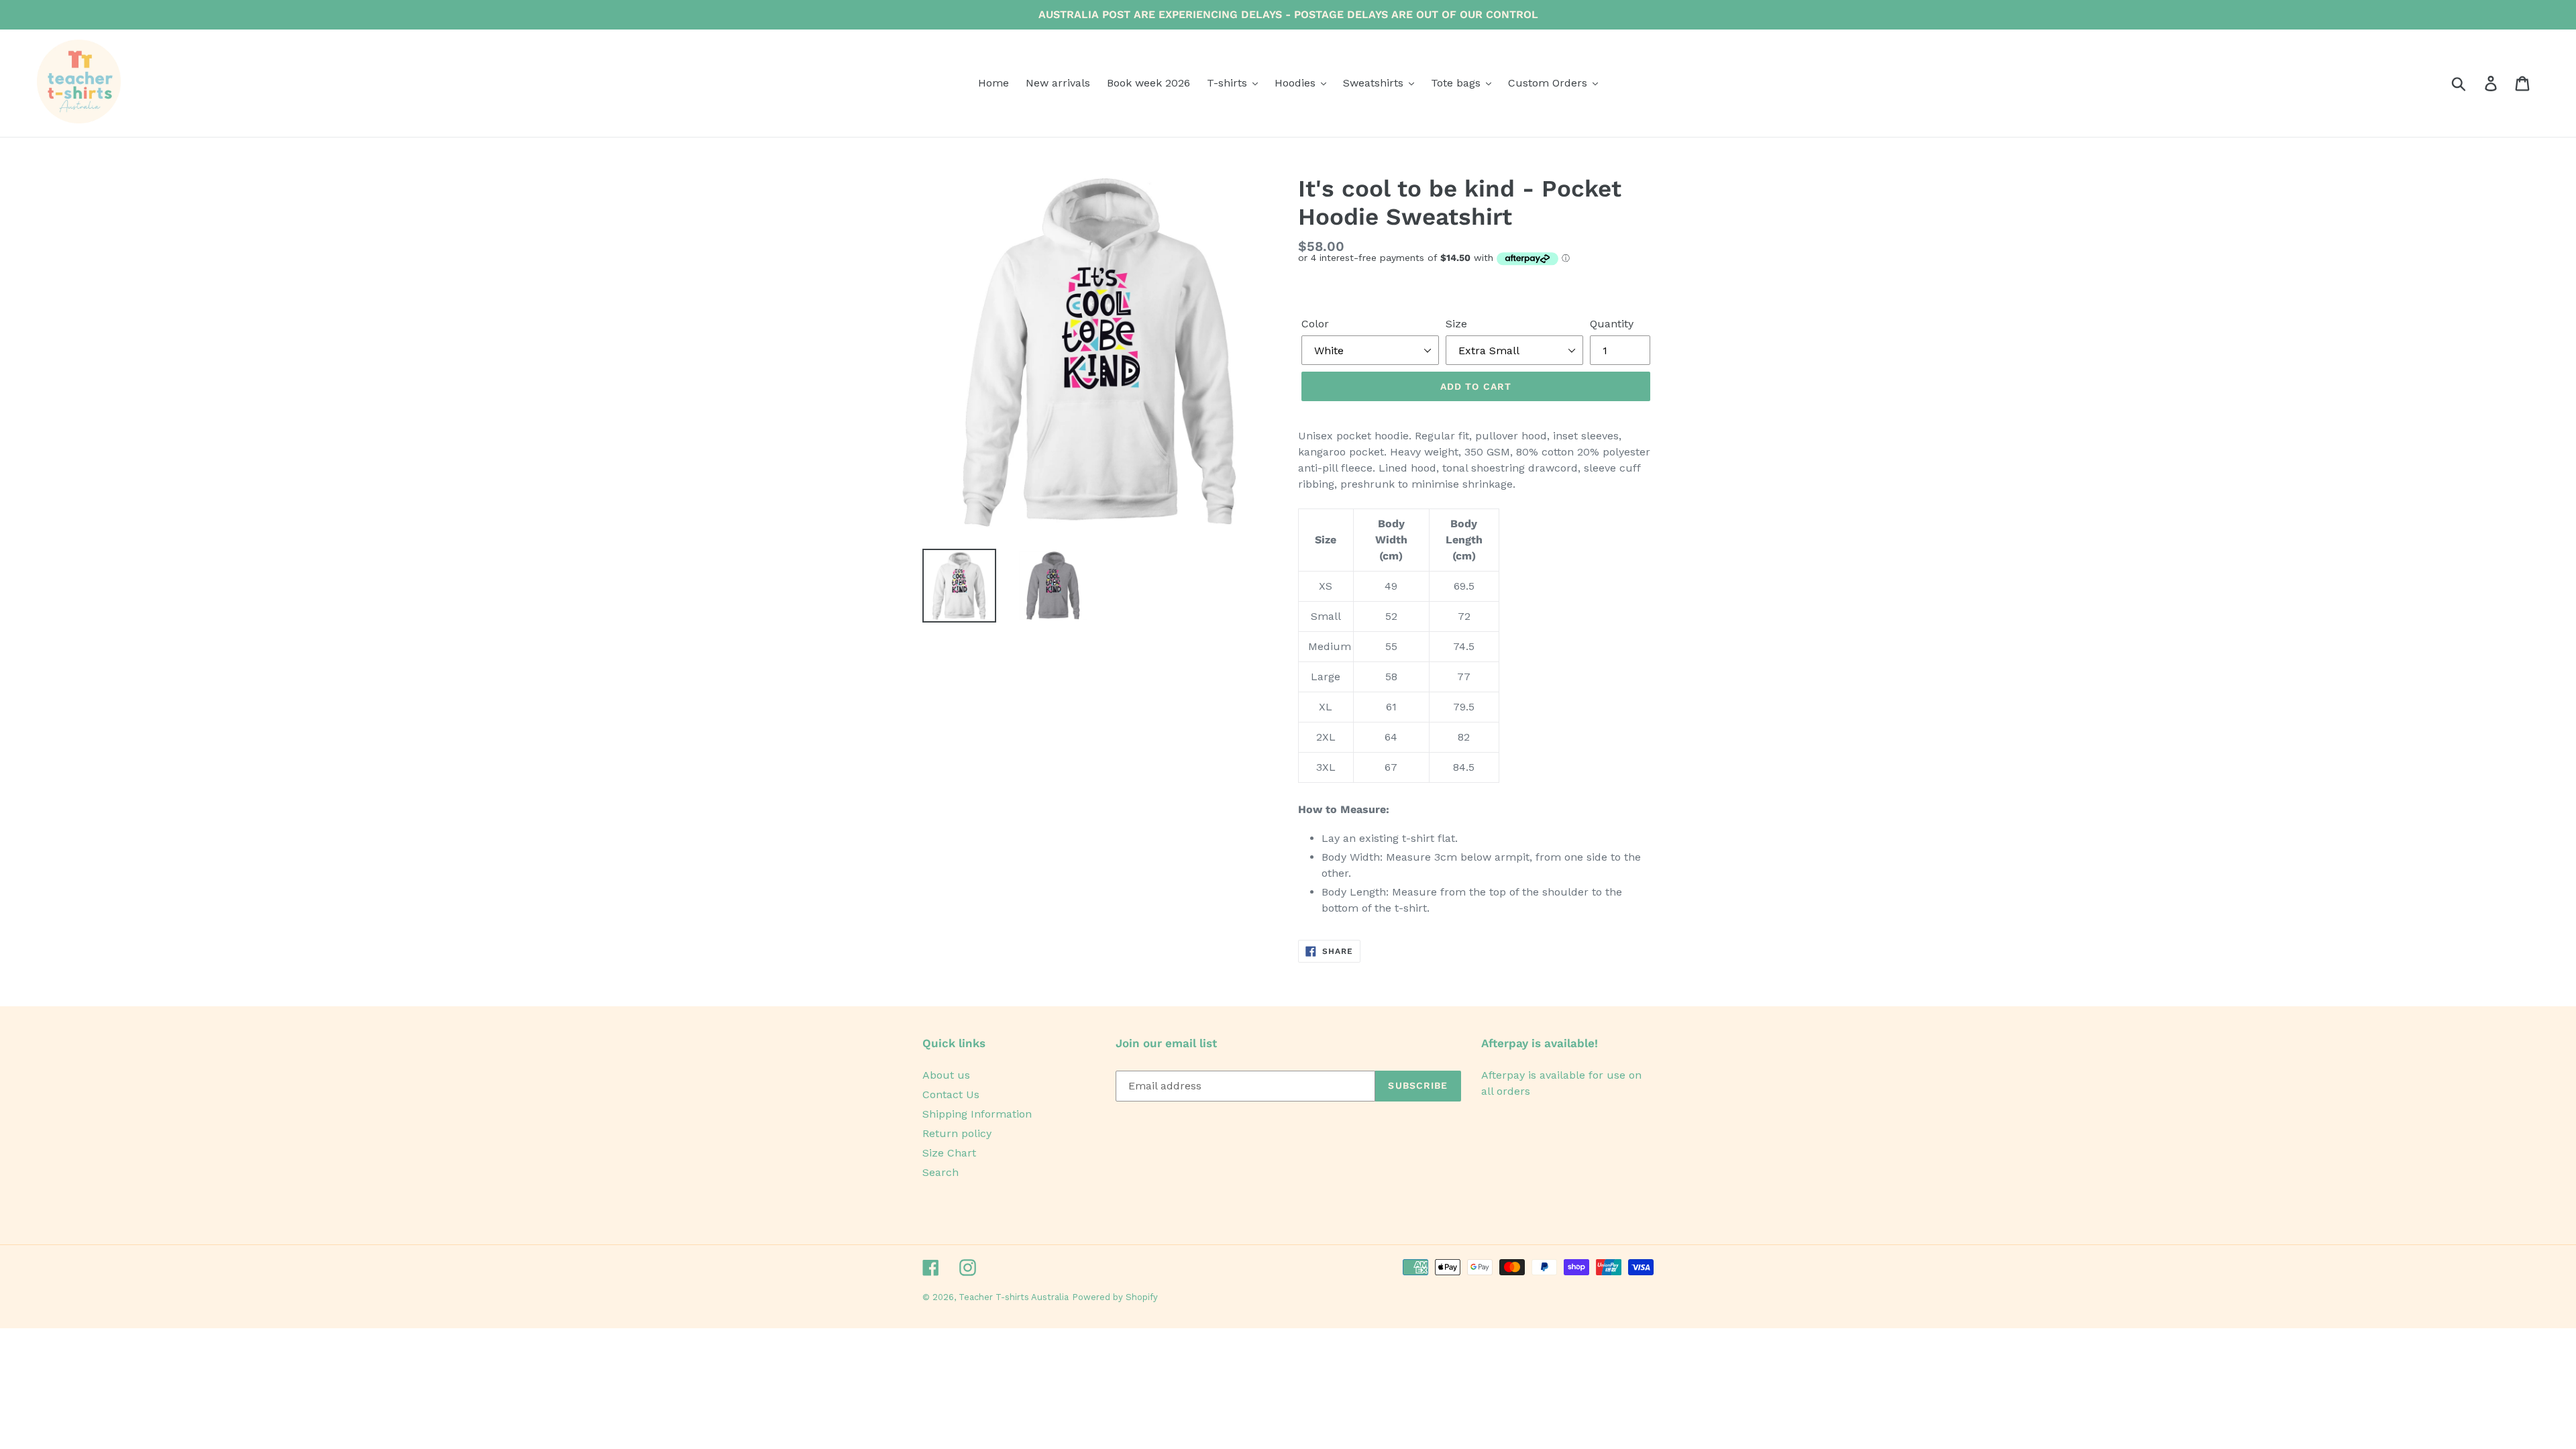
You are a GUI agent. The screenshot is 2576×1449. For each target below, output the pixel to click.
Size (1456, 324)
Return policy (957, 1133)
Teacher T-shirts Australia (1014, 1297)
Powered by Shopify (1115, 1297)
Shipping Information (977, 1114)
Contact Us (951, 1094)
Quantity (1612, 324)
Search (941, 1172)
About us (946, 1075)
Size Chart (949, 1153)
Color (1315, 324)
